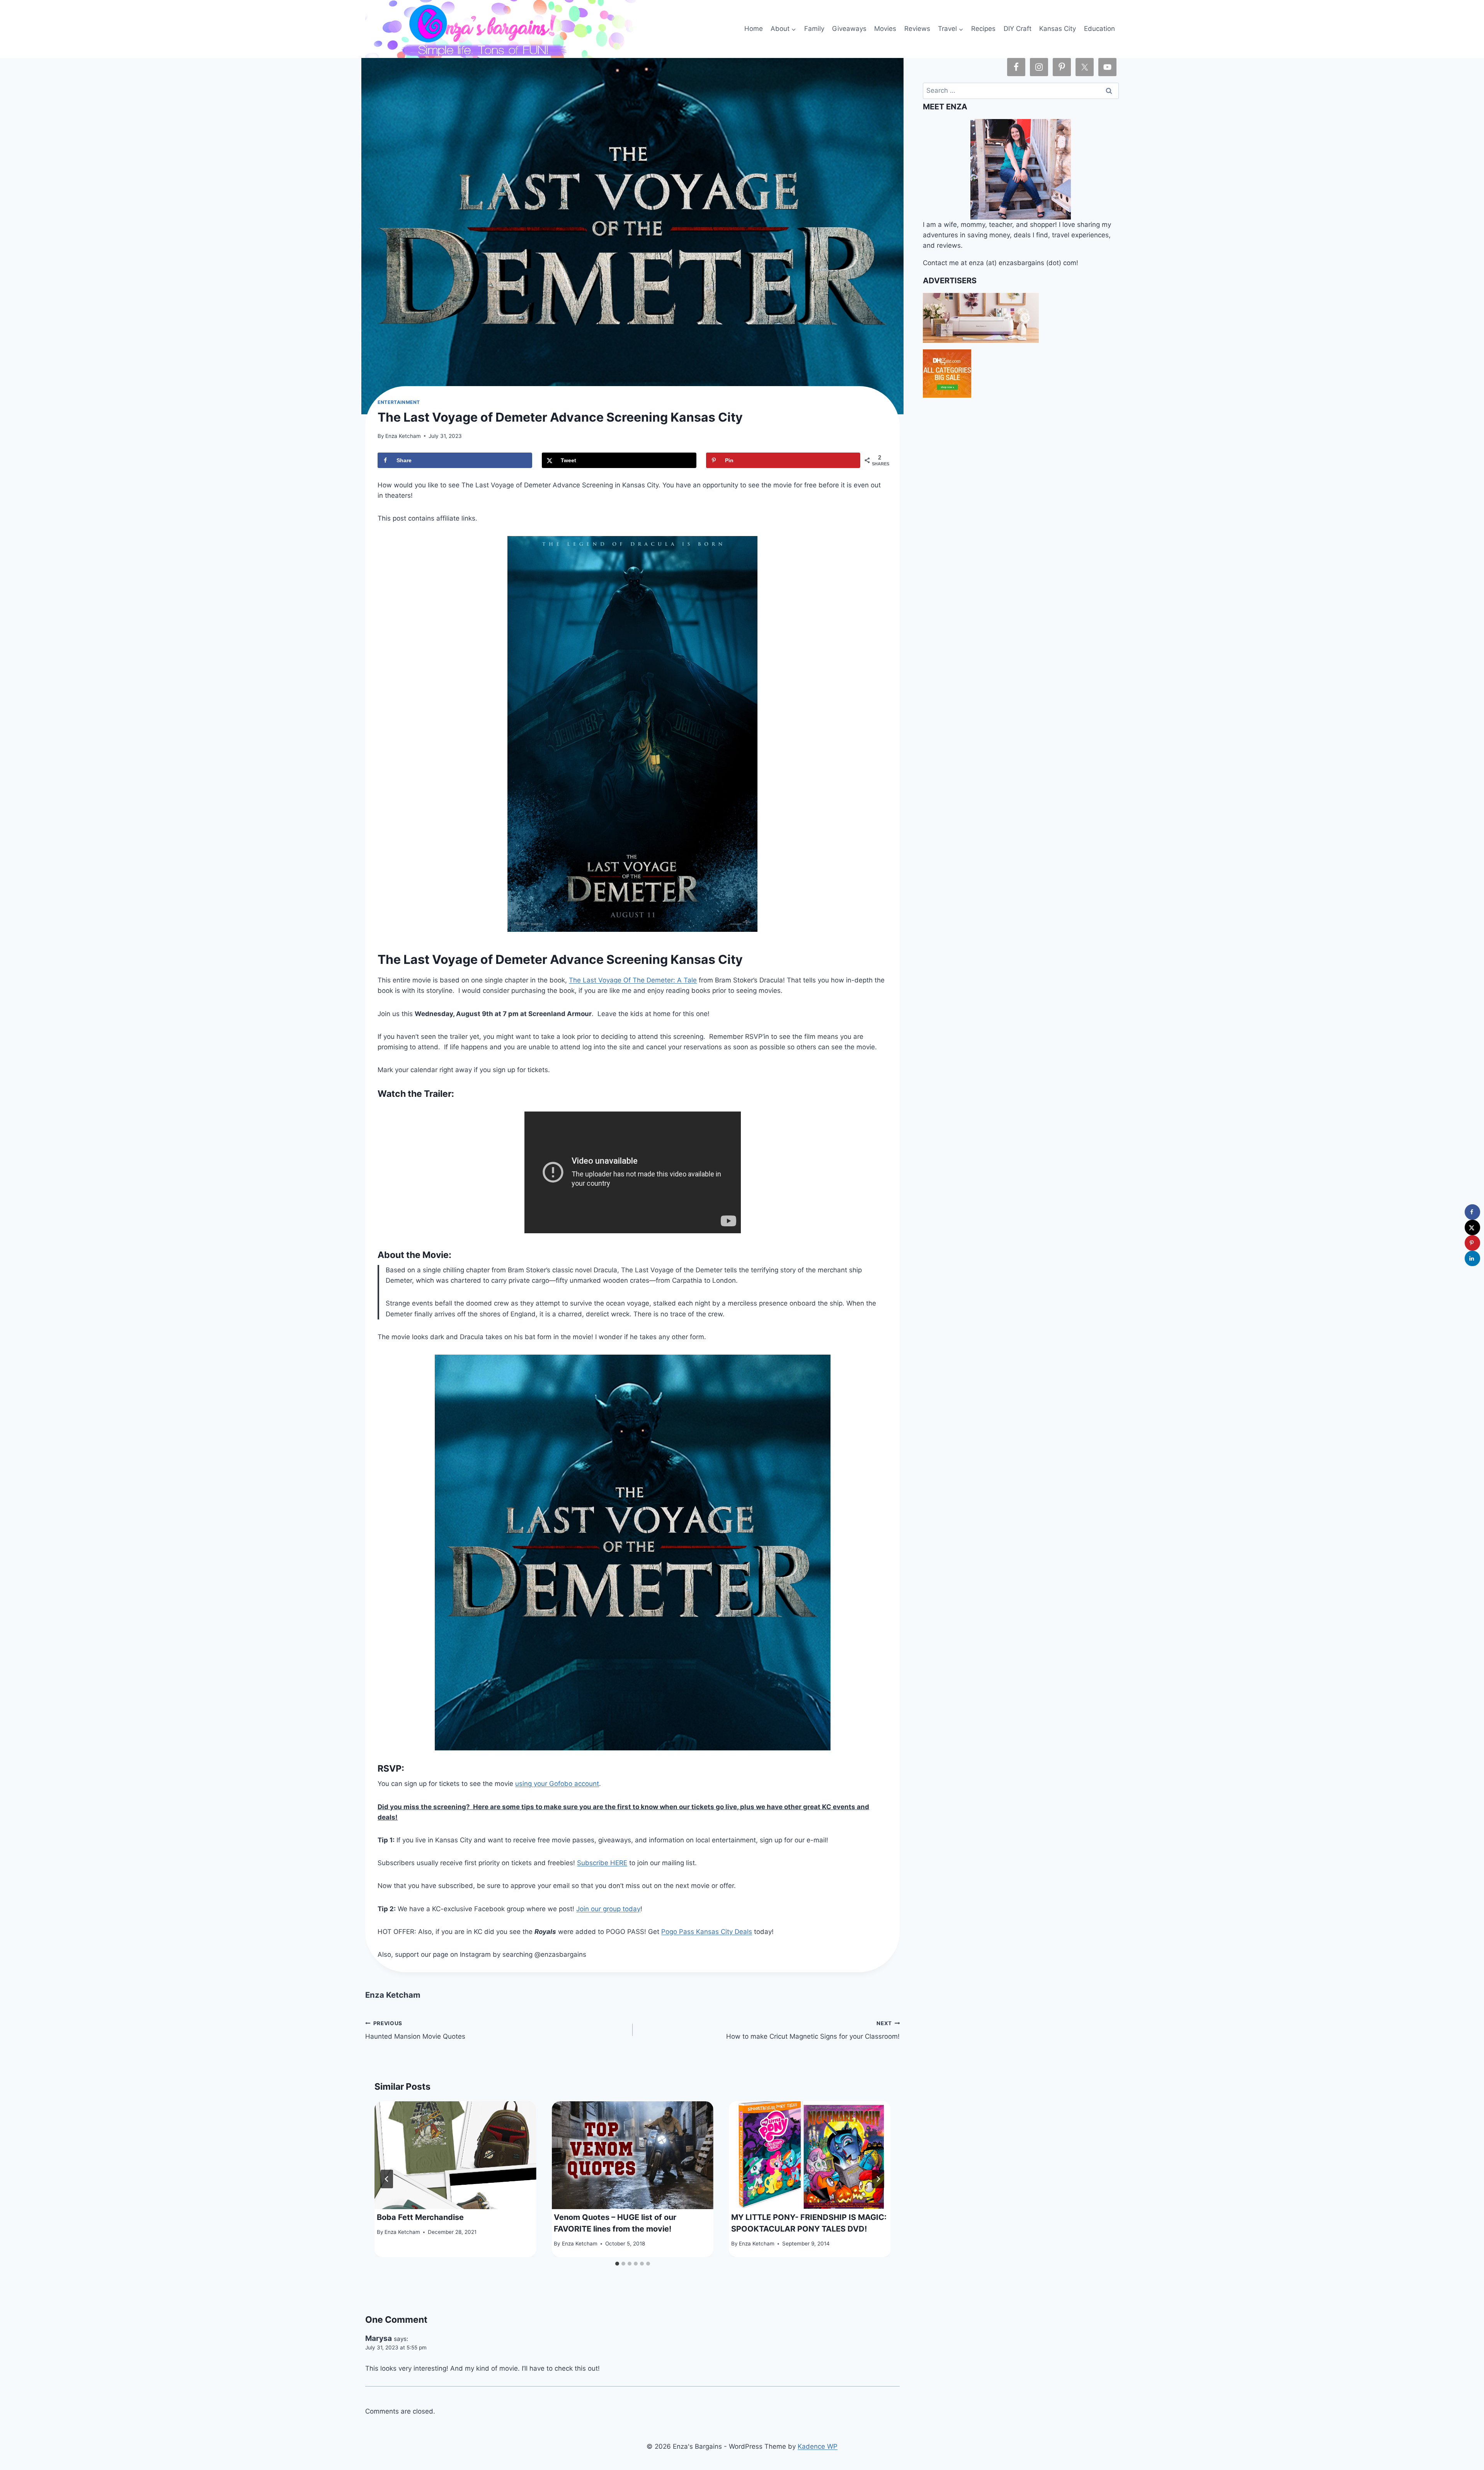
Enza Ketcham (403, 436)
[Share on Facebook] (1472, 1212)
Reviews (917, 29)
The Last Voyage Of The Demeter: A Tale (633, 980)
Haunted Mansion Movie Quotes (415, 2030)
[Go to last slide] (387, 2179)
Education (1099, 29)
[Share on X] (1472, 1227)
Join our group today (608, 1909)
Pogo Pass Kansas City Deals (707, 1932)
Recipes (983, 29)
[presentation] (455, 2155)
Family (814, 29)
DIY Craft (1018, 29)
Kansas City (1058, 29)
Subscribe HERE (602, 1863)
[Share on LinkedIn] (1472, 1258)
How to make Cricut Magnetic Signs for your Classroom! (813, 2030)
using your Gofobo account (557, 1784)
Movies (885, 29)
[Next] (878, 2179)
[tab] (617, 2264)
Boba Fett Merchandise (420, 2217)
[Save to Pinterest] (1472, 1243)
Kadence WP (818, 2446)
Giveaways (849, 29)
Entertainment (399, 402)
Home (754, 29)
